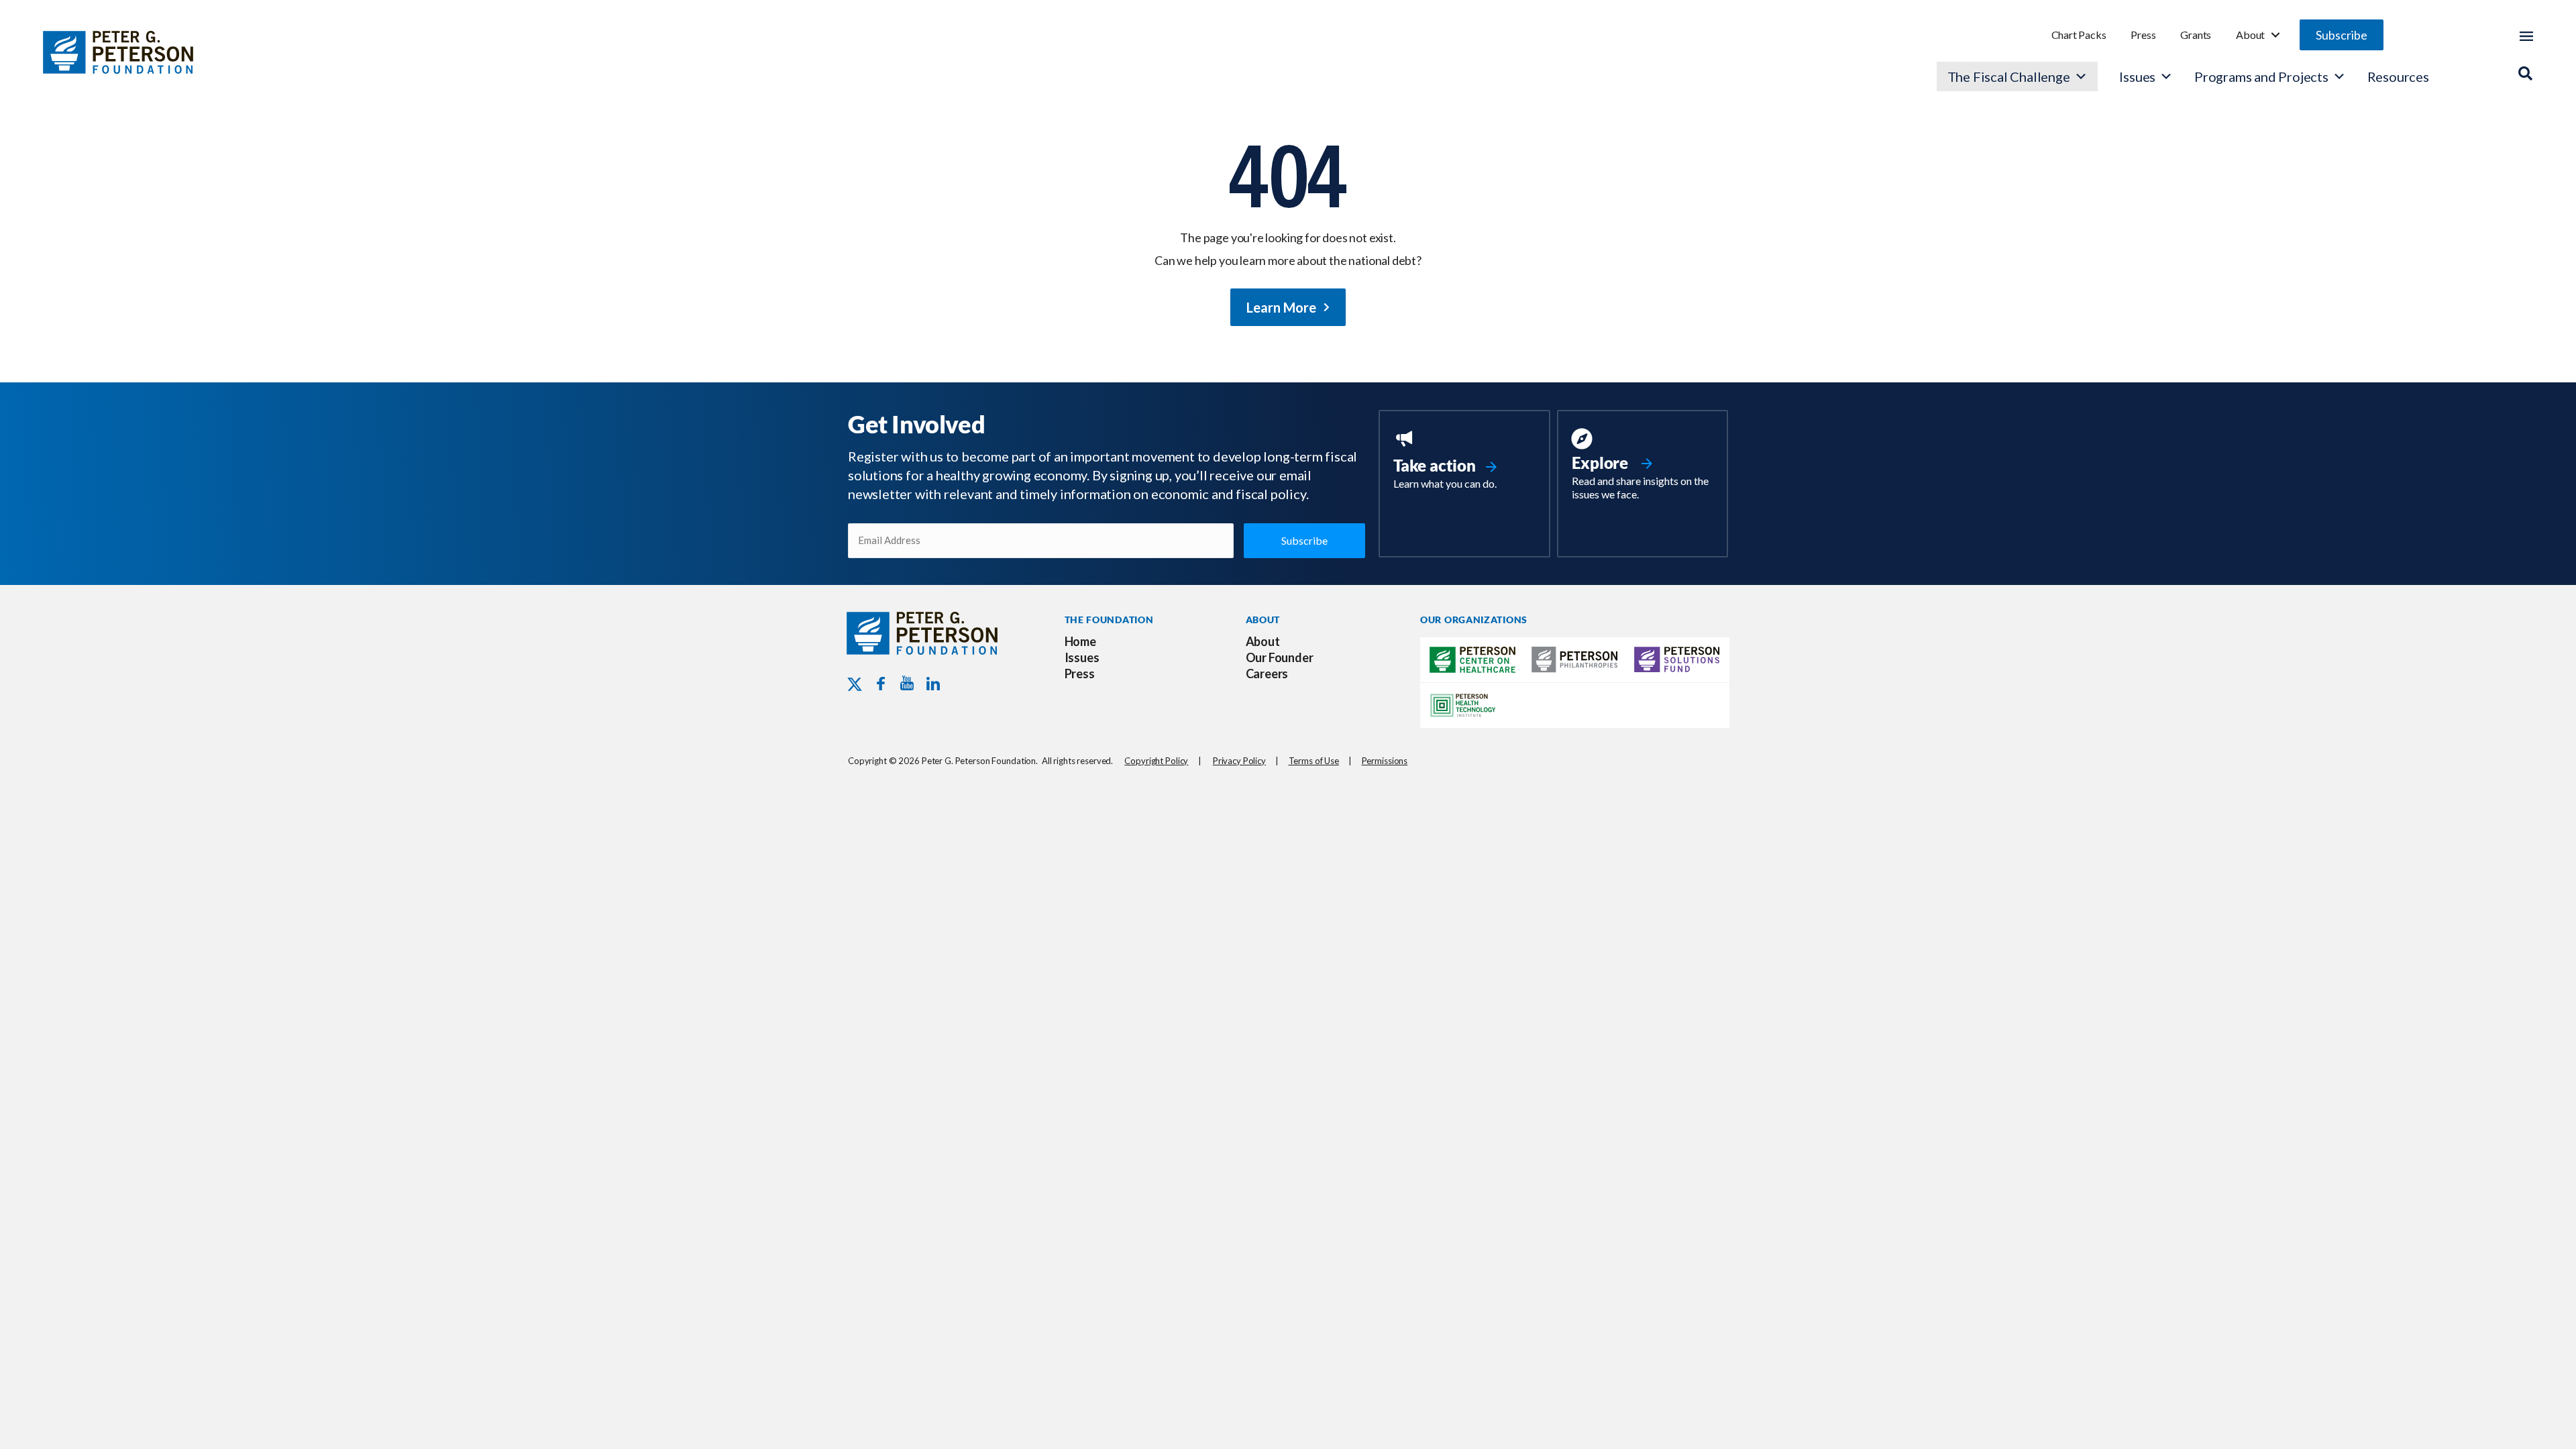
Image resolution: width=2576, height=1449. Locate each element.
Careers (1267, 674)
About (2250, 35)
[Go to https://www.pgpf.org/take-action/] (1464, 461)
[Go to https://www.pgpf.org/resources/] (1643, 466)
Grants (2196, 35)
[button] (2342, 35)
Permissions (1385, 761)
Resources (2398, 76)
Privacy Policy (1239, 761)
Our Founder (1280, 657)
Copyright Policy (1156, 761)
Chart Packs (2079, 35)
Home (1080, 641)
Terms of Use (1314, 761)
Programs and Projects (2261, 76)
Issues (2137, 76)
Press (2143, 35)
